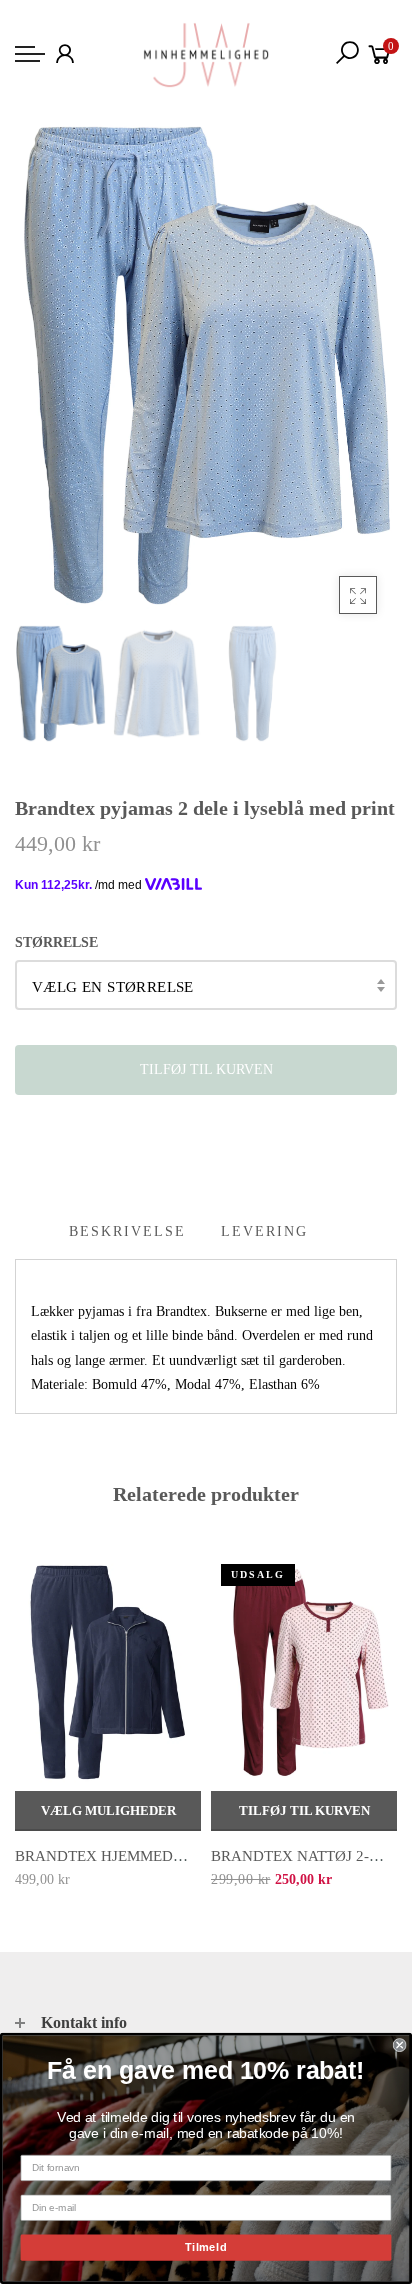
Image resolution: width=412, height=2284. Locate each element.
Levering (264, 1231)
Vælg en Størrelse (113, 987)
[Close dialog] (400, 2045)
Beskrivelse (127, 1231)
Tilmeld (206, 2247)
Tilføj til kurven (304, 1810)
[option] (206, 365)
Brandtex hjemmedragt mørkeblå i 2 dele (190, 1856)
